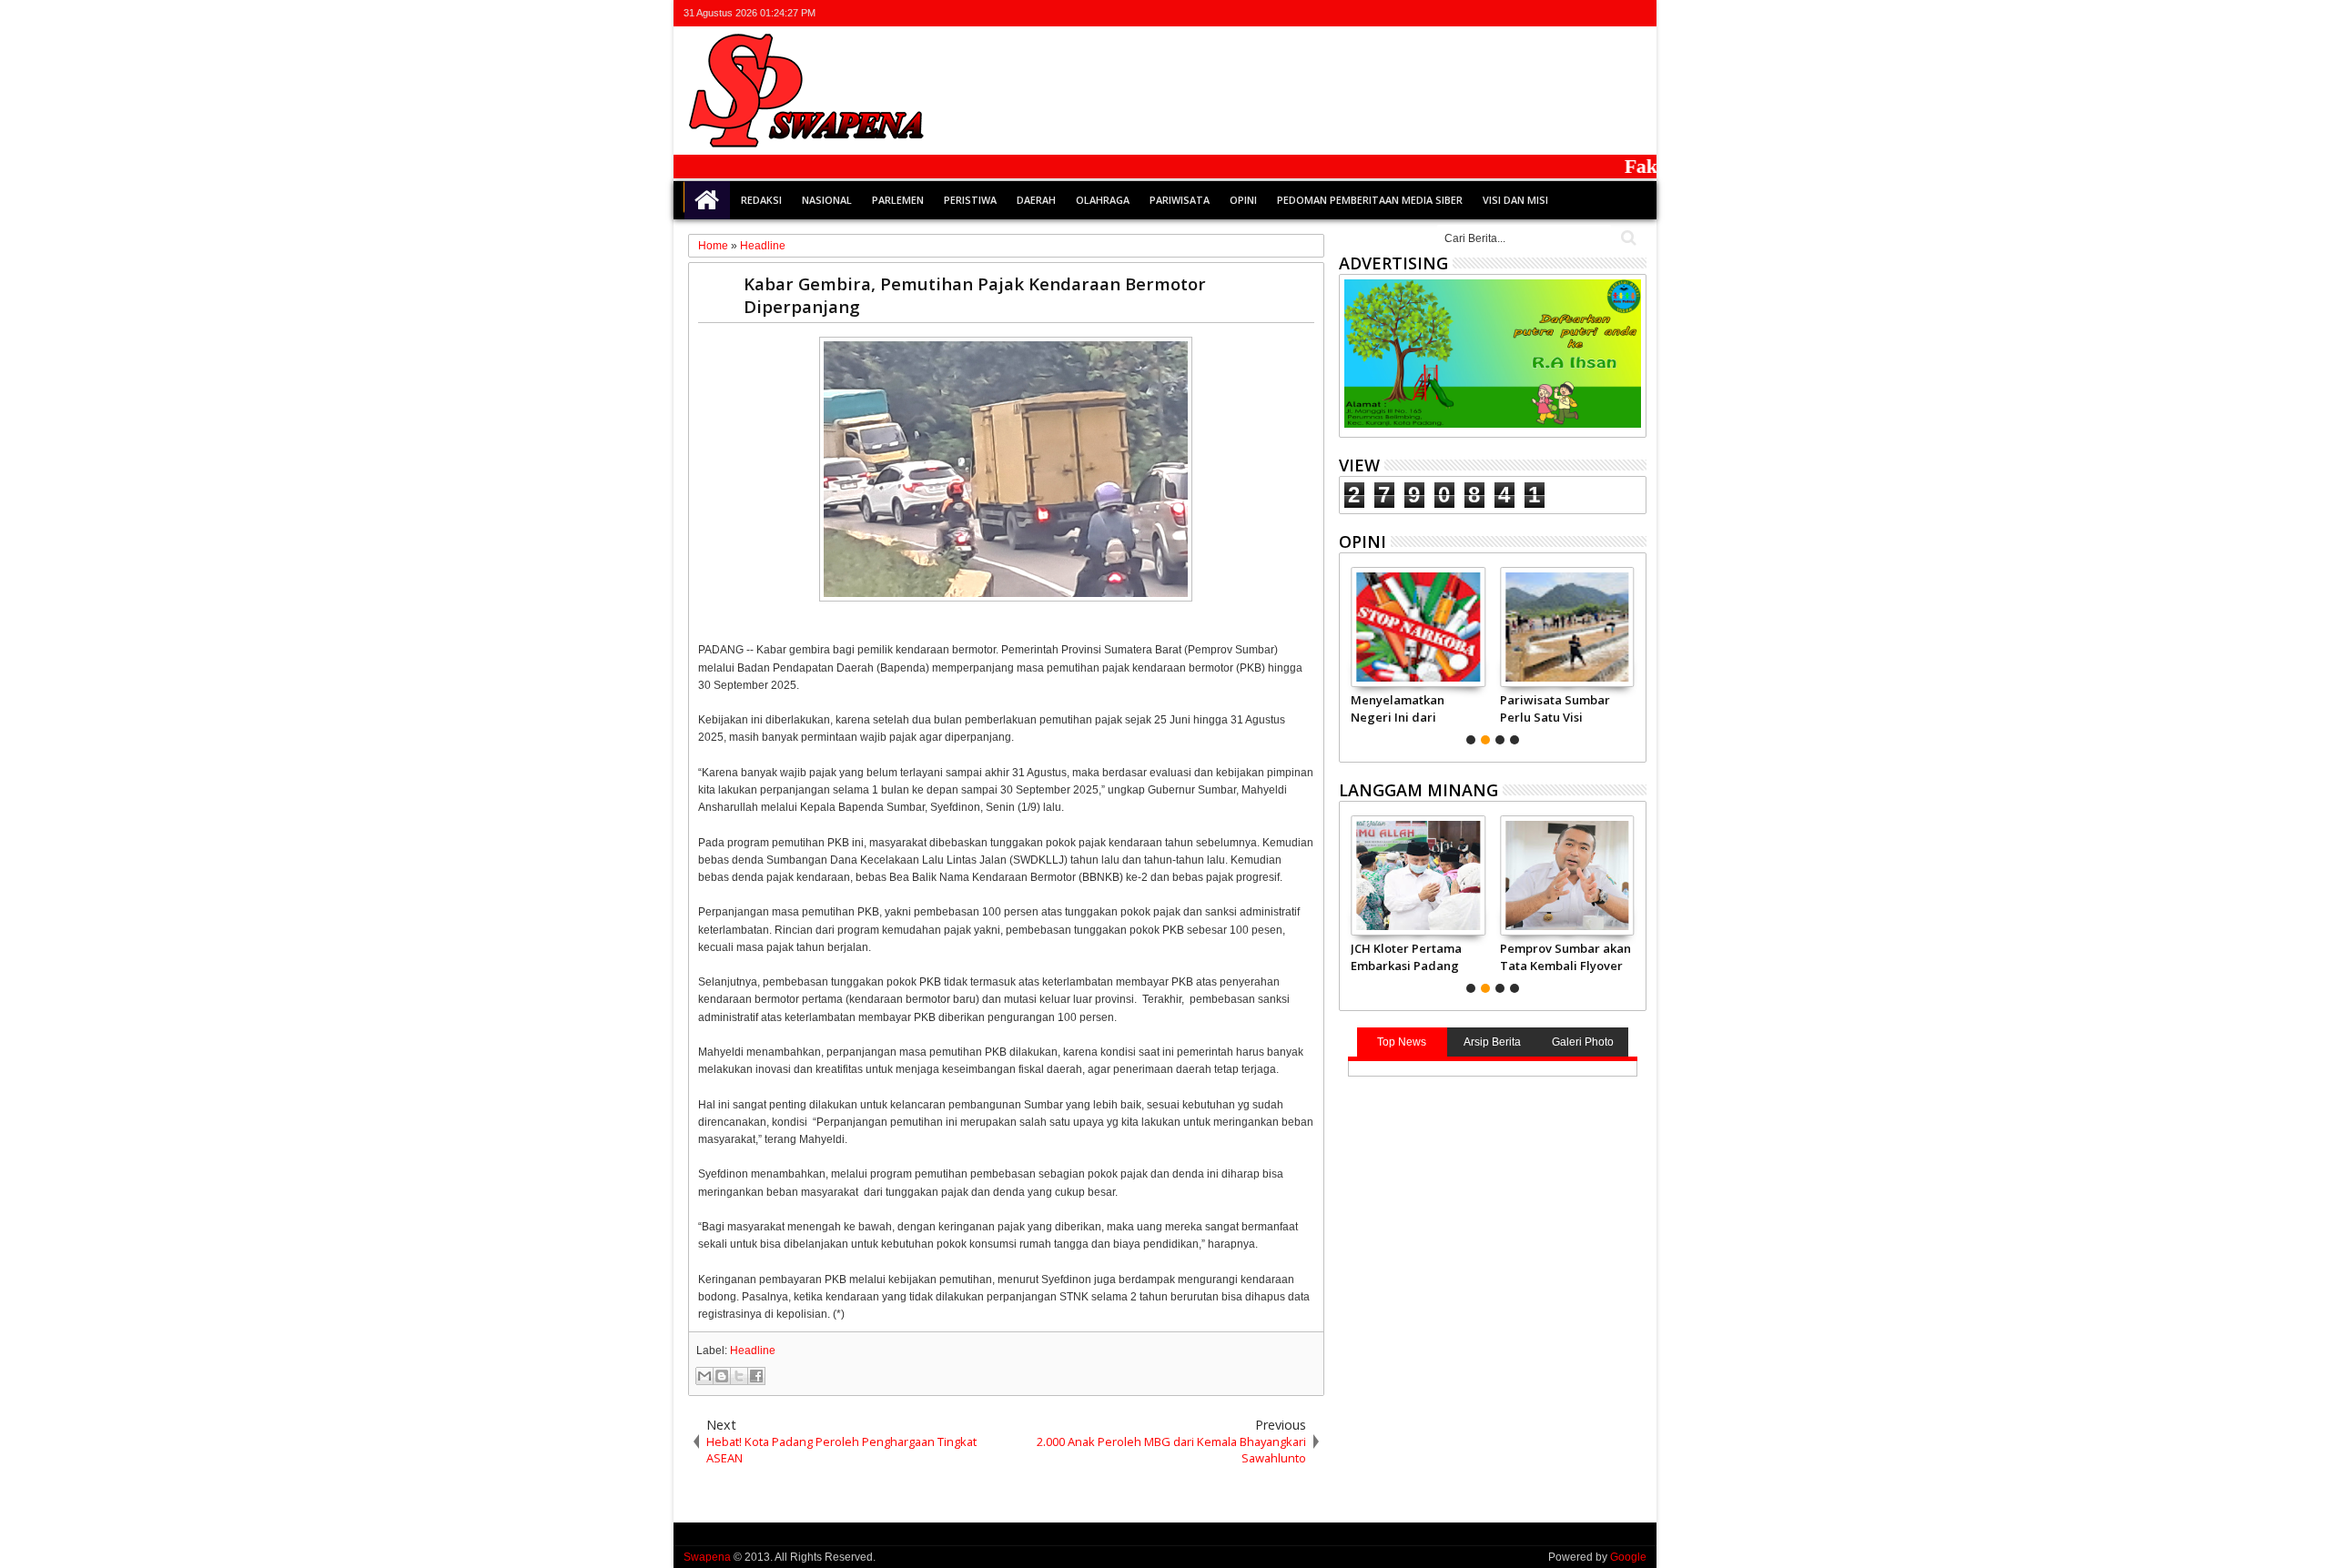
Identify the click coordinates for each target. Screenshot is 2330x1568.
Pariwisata (1180, 200)
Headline (753, 1351)
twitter (1540, 13)
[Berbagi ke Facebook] (756, 1376)
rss (1611, 13)
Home (707, 200)
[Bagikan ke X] (739, 1376)
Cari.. (1627, 238)
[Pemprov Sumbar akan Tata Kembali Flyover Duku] (1567, 875)
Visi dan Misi (1515, 200)
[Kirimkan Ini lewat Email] (704, 1376)
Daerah (1036, 200)
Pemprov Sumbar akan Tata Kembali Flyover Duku (1565, 956)
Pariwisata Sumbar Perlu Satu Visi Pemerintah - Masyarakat (1555, 708)
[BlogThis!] (722, 1376)
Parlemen (898, 200)
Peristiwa (970, 200)
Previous (1634, 653)
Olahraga (1103, 200)
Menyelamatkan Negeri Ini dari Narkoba (1398, 708)
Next (1351, 653)
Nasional (827, 200)
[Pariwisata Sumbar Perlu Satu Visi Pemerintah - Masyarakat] (1567, 627)
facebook (1564, 13)
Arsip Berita (1492, 1042)
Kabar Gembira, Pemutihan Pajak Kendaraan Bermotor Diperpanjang (975, 295)
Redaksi (761, 200)
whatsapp (1635, 13)
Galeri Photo (1583, 1042)
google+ (1587, 13)
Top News (1402, 1042)
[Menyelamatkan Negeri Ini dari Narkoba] (1418, 627)
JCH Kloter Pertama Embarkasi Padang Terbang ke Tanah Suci (1406, 956)
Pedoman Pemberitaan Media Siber (1370, 200)
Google (1628, 1557)
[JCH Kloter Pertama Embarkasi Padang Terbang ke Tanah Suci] (1418, 875)
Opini (1243, 200)
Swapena (707, 1557)
